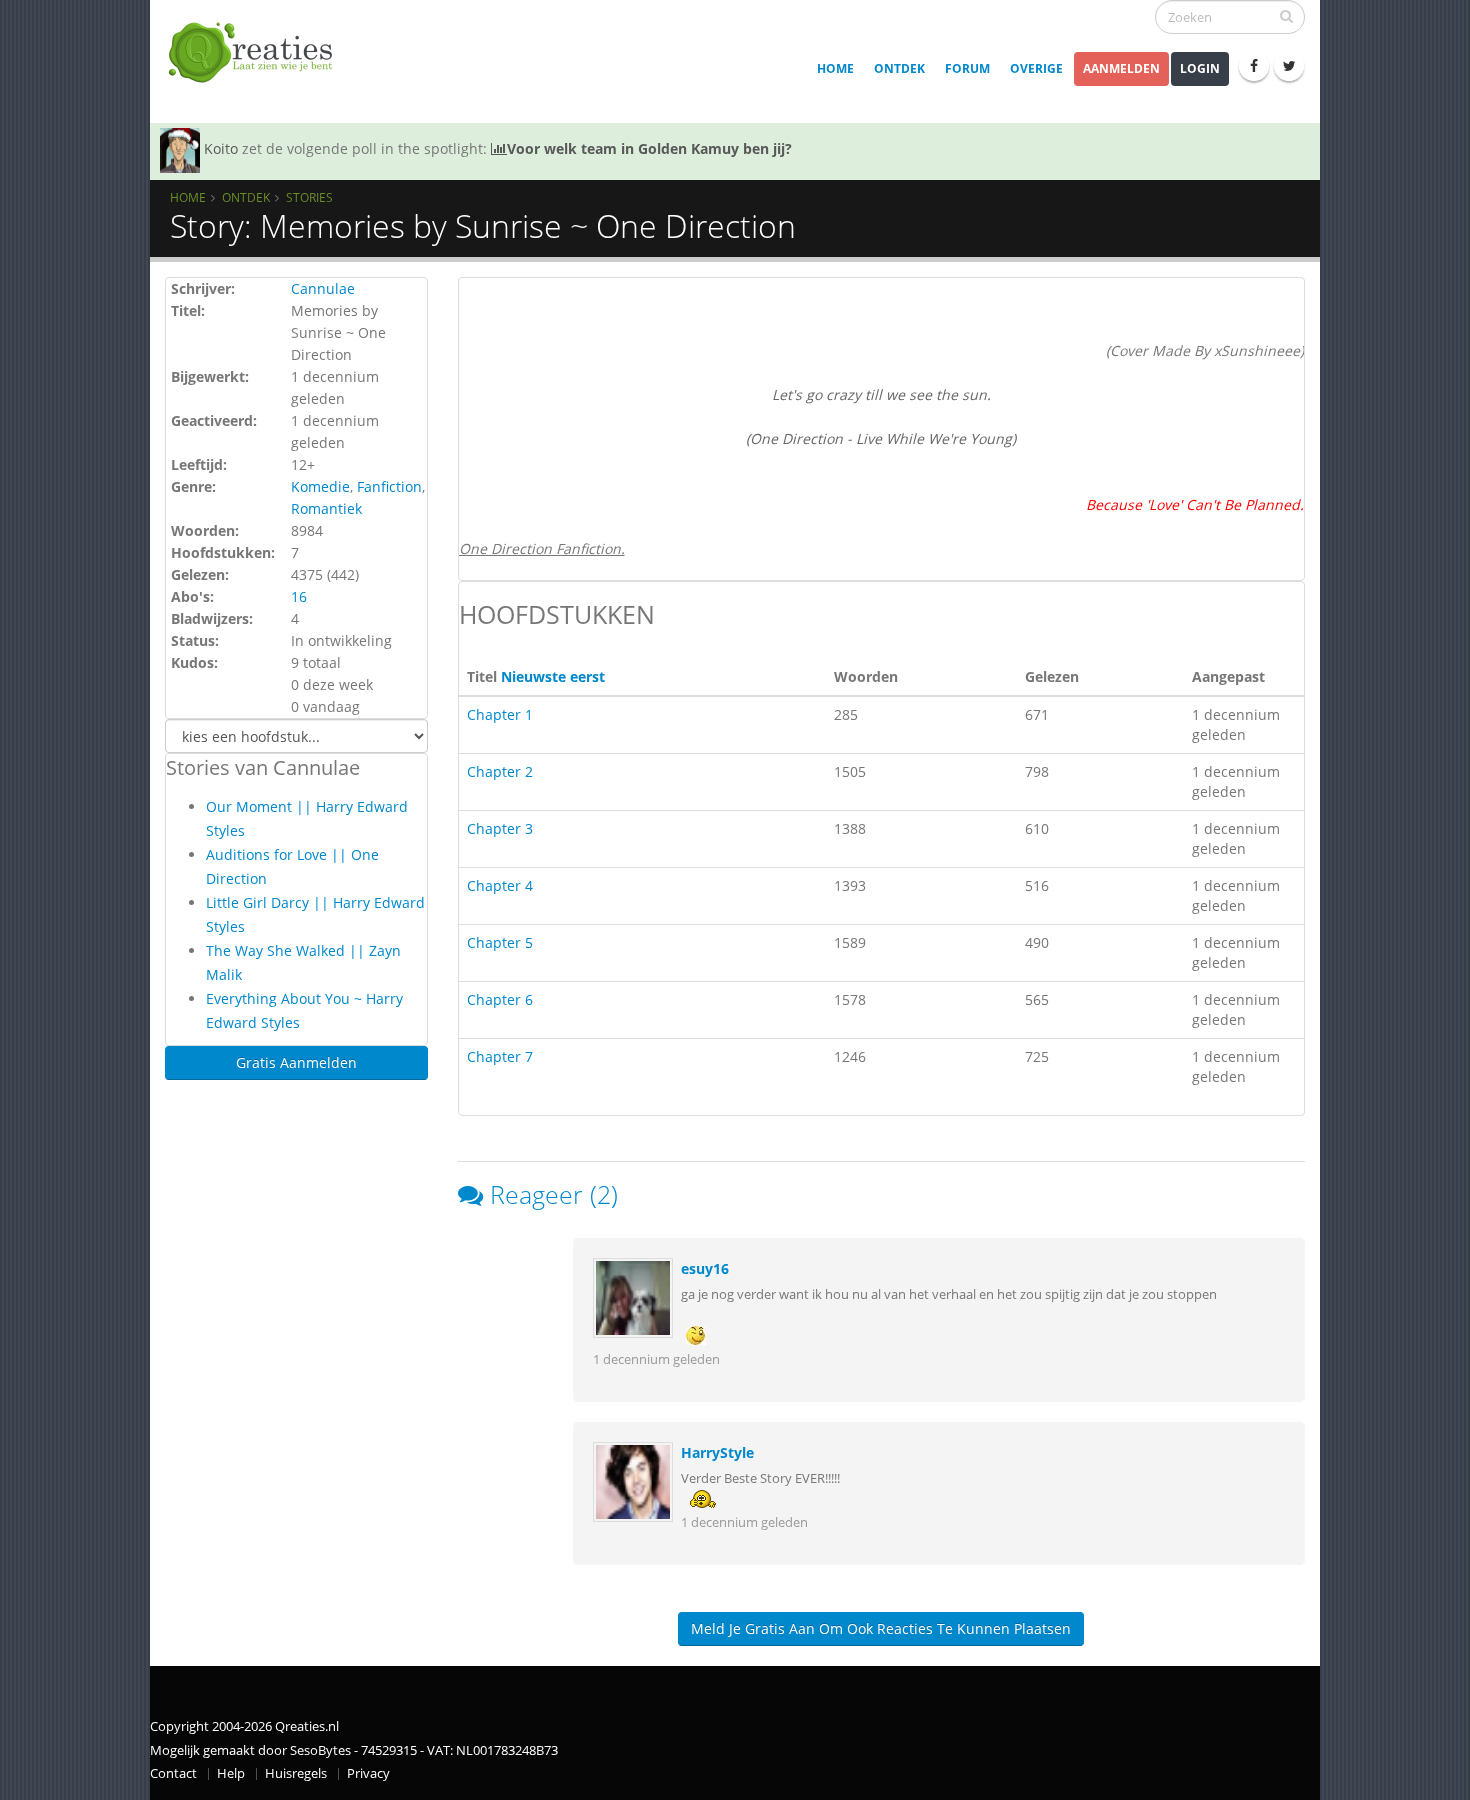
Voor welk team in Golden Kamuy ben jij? (649, 148)
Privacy (368, 1773)
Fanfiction (389, 486)
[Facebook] (1254, 66)
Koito (221, 148)
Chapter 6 (500, 999)
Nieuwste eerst (553, 676)
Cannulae (323, 288)
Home (835, 68)
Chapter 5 (500, 942)
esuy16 (705, 1268)
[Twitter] (1289, 66)
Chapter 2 (500, 771)
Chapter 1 (500, 714)
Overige (1036, 68)
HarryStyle (717, 1452)
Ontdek (899, 68)
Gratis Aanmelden (296, 1062)
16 (299, 596)
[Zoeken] (1286, 16)
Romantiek (326, 508)
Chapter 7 (500, 1056)
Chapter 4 (500, 885)
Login (1200, 68)
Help (231, 1773)
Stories (309, 197)
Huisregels (296, 1773)
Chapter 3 (500, 828)
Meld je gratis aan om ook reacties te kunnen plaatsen (881, 1628)
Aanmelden (1121, 68)
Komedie (320, 486)
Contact (173, 1773)
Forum (967, 68)
